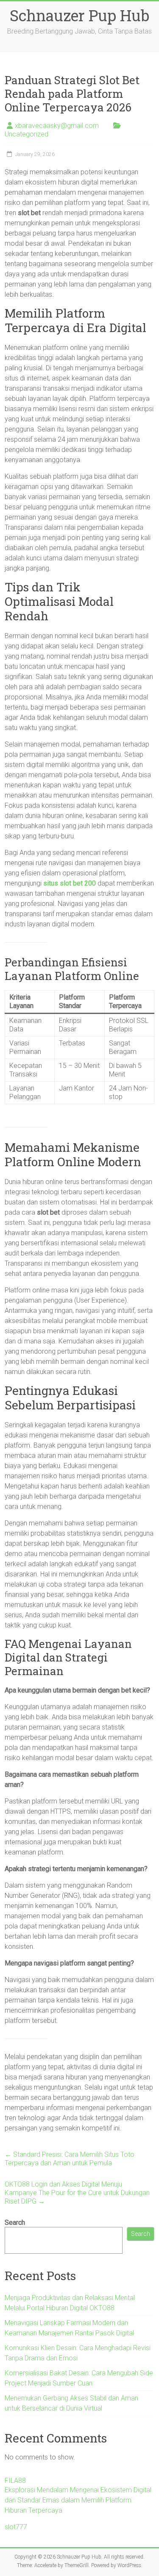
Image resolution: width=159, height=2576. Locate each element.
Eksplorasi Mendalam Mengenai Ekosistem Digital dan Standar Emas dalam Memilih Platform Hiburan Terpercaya (78, 2500)
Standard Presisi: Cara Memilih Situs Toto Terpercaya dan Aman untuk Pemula (70, 2159)
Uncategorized (26, 134)
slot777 (16, 2527)
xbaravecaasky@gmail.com (57, 126)
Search (15, 2222)
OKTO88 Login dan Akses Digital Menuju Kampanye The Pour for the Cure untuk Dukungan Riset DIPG (77, 2193)
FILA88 (15, 2481)
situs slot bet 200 (70, 883)
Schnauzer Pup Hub (79, 15)
